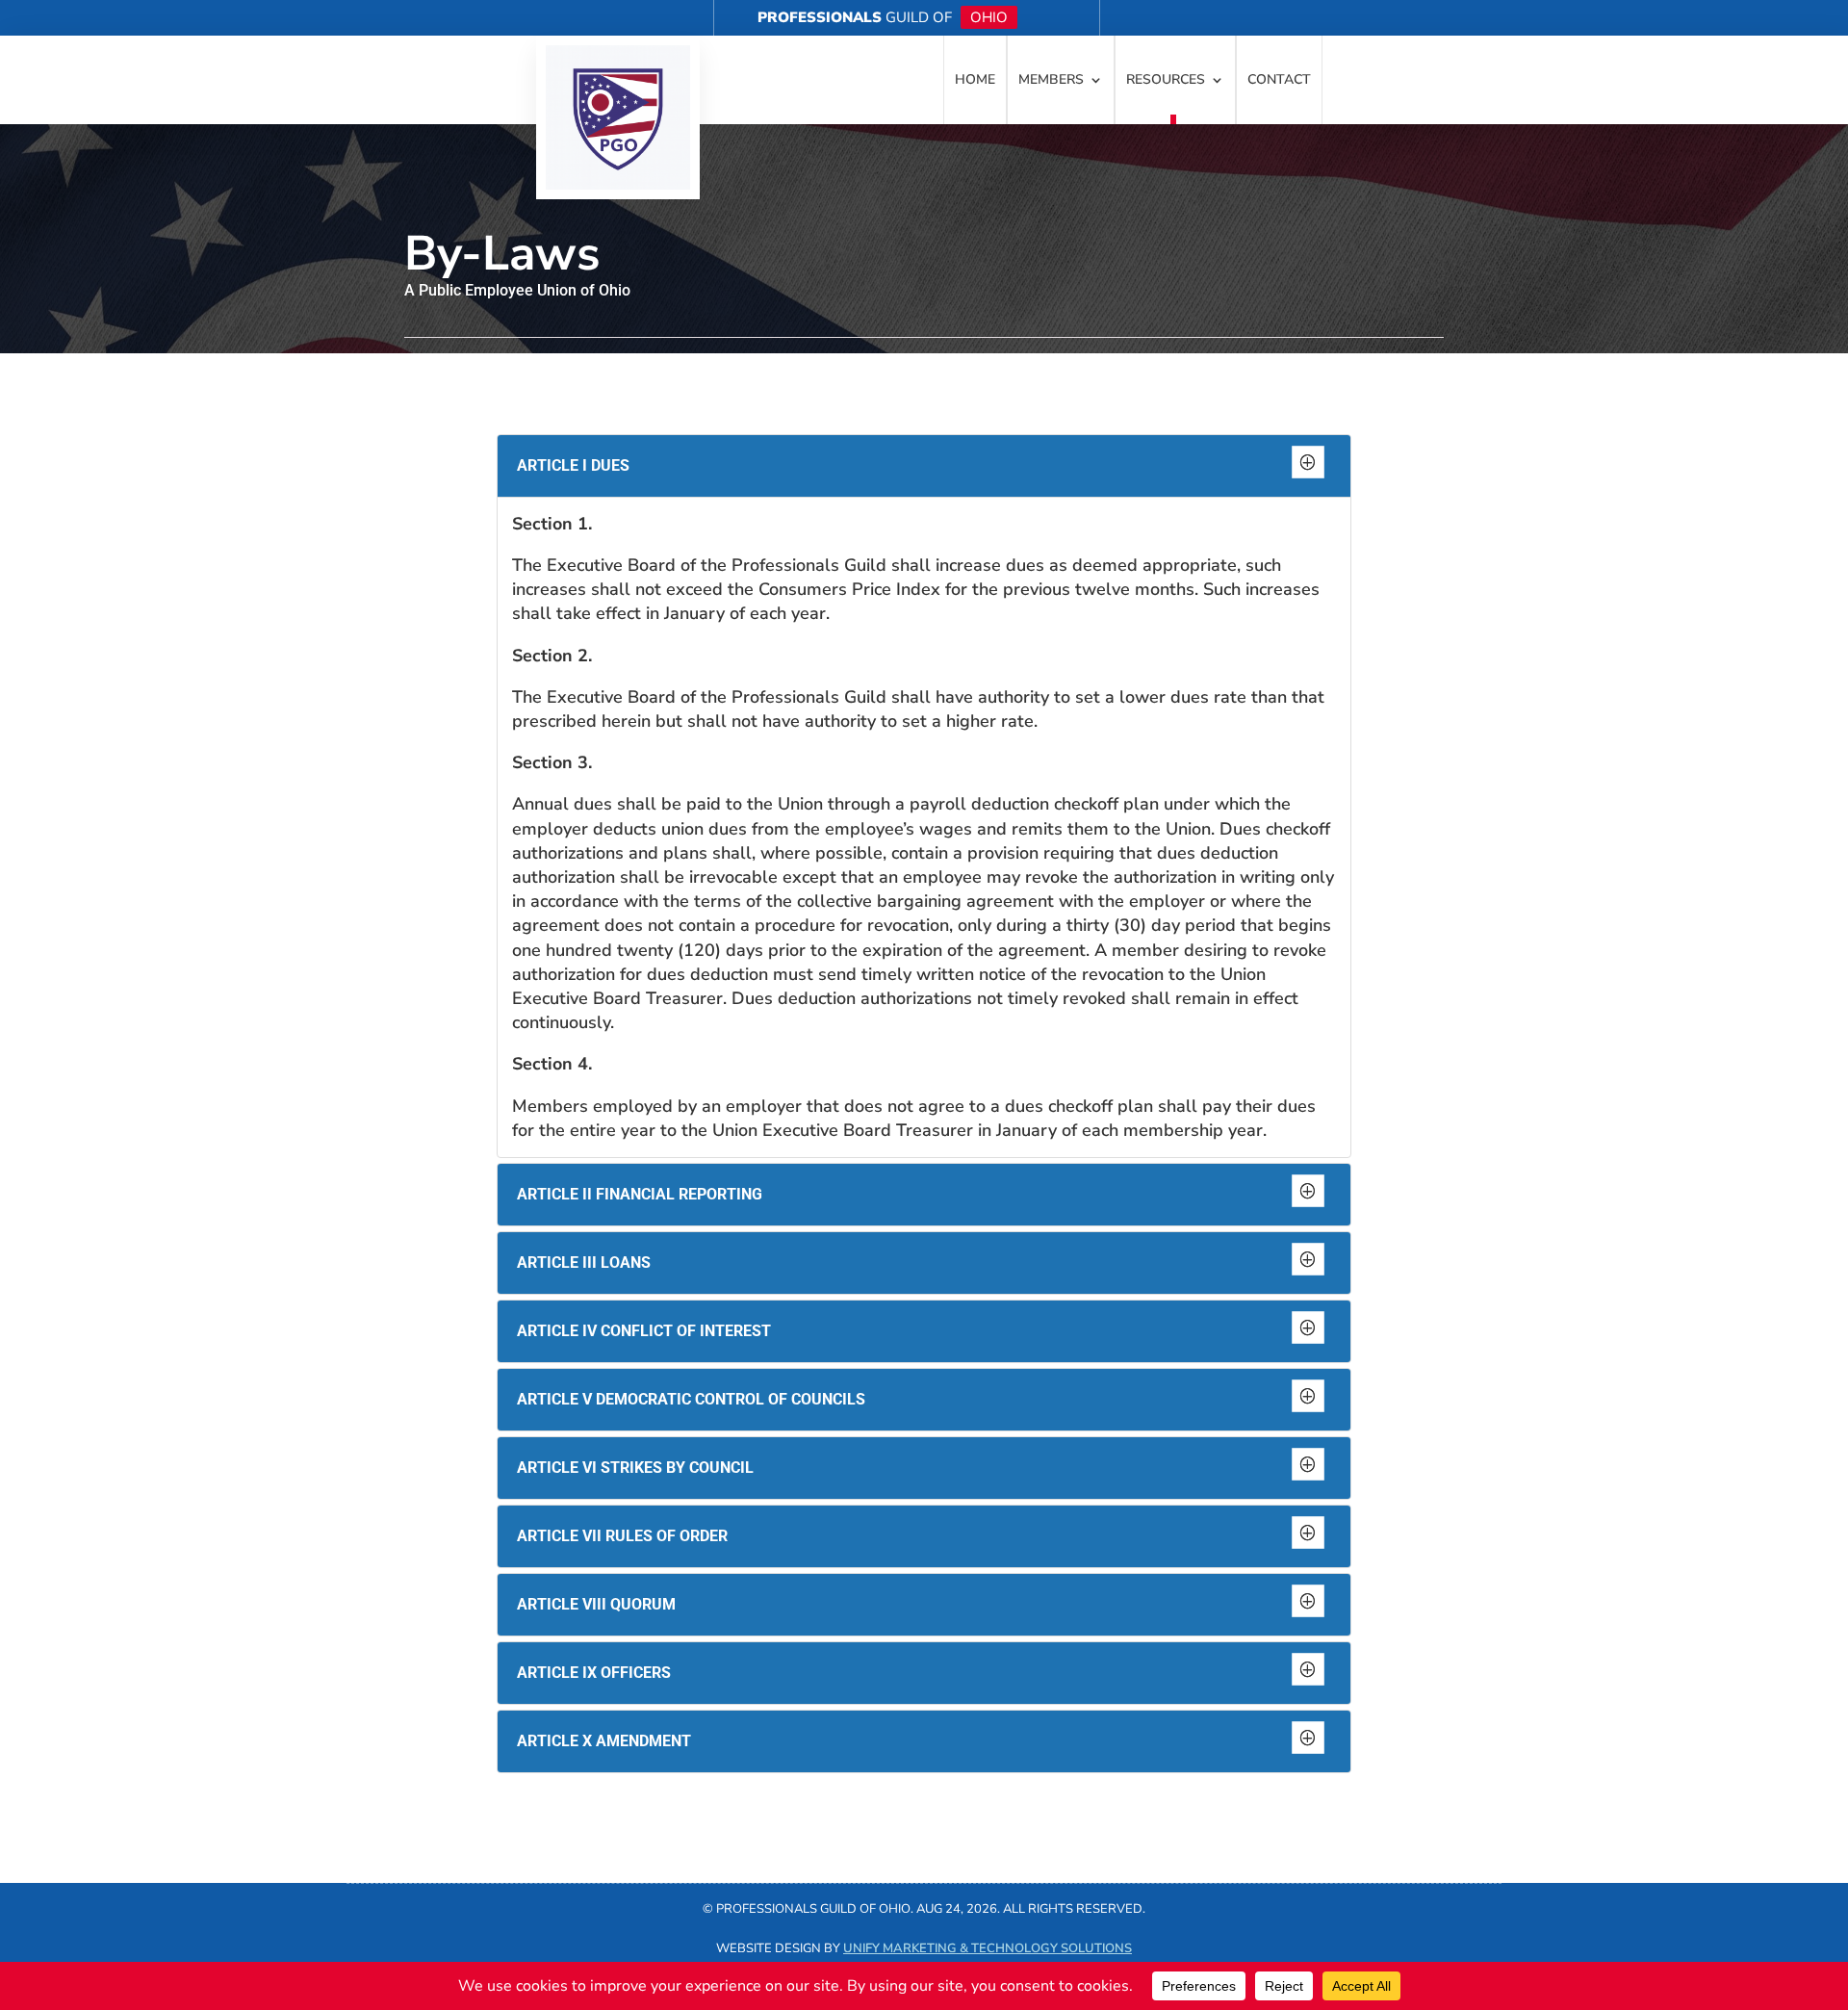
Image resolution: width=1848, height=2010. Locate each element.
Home (975, 79)
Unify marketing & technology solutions (988, 1948)
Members (1051, 79)
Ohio (989, 17)
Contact (1279, 79)
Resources (1166, 79)
